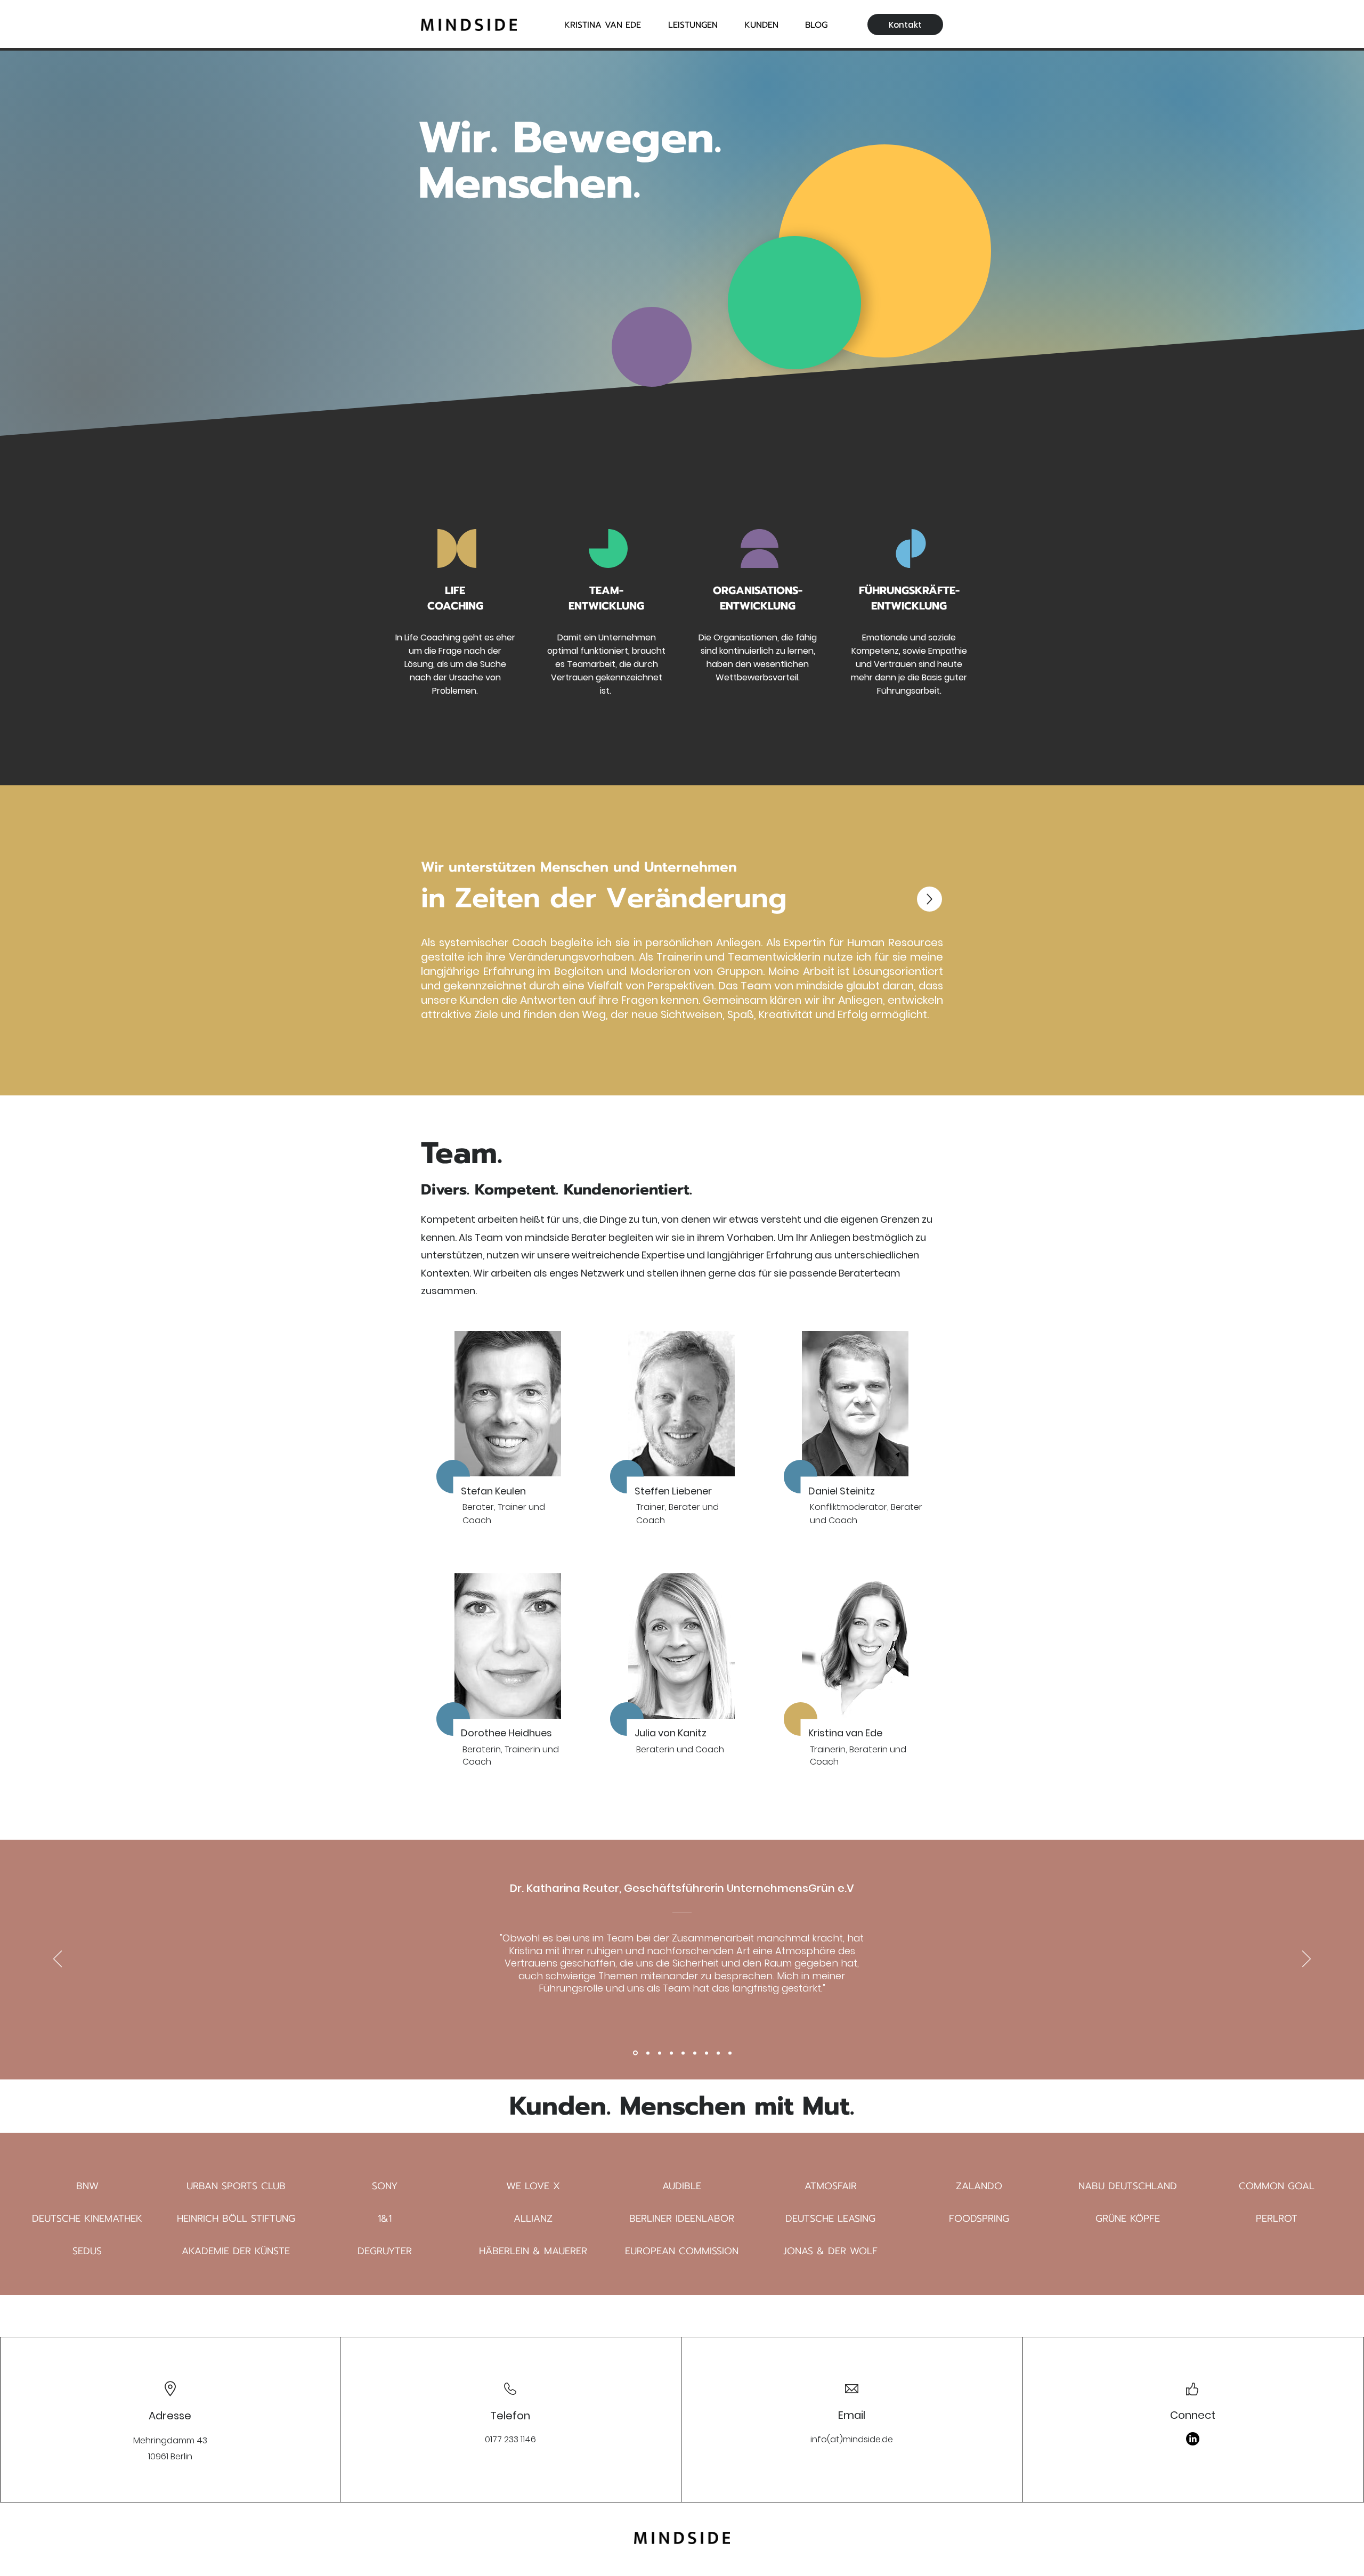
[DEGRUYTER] (730, 2053)
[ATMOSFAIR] (647, 2053)
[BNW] (635, 2053)
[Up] (929, 899)
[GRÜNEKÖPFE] (683, 2053)
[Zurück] (58, 1960)
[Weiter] (1306, 1960)
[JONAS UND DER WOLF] (718, 2053)
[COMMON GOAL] (660, 2053)
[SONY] (671, 2053)
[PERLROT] (695, 2053)
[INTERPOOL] (707, 2053)
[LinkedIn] (1193, 2439)
